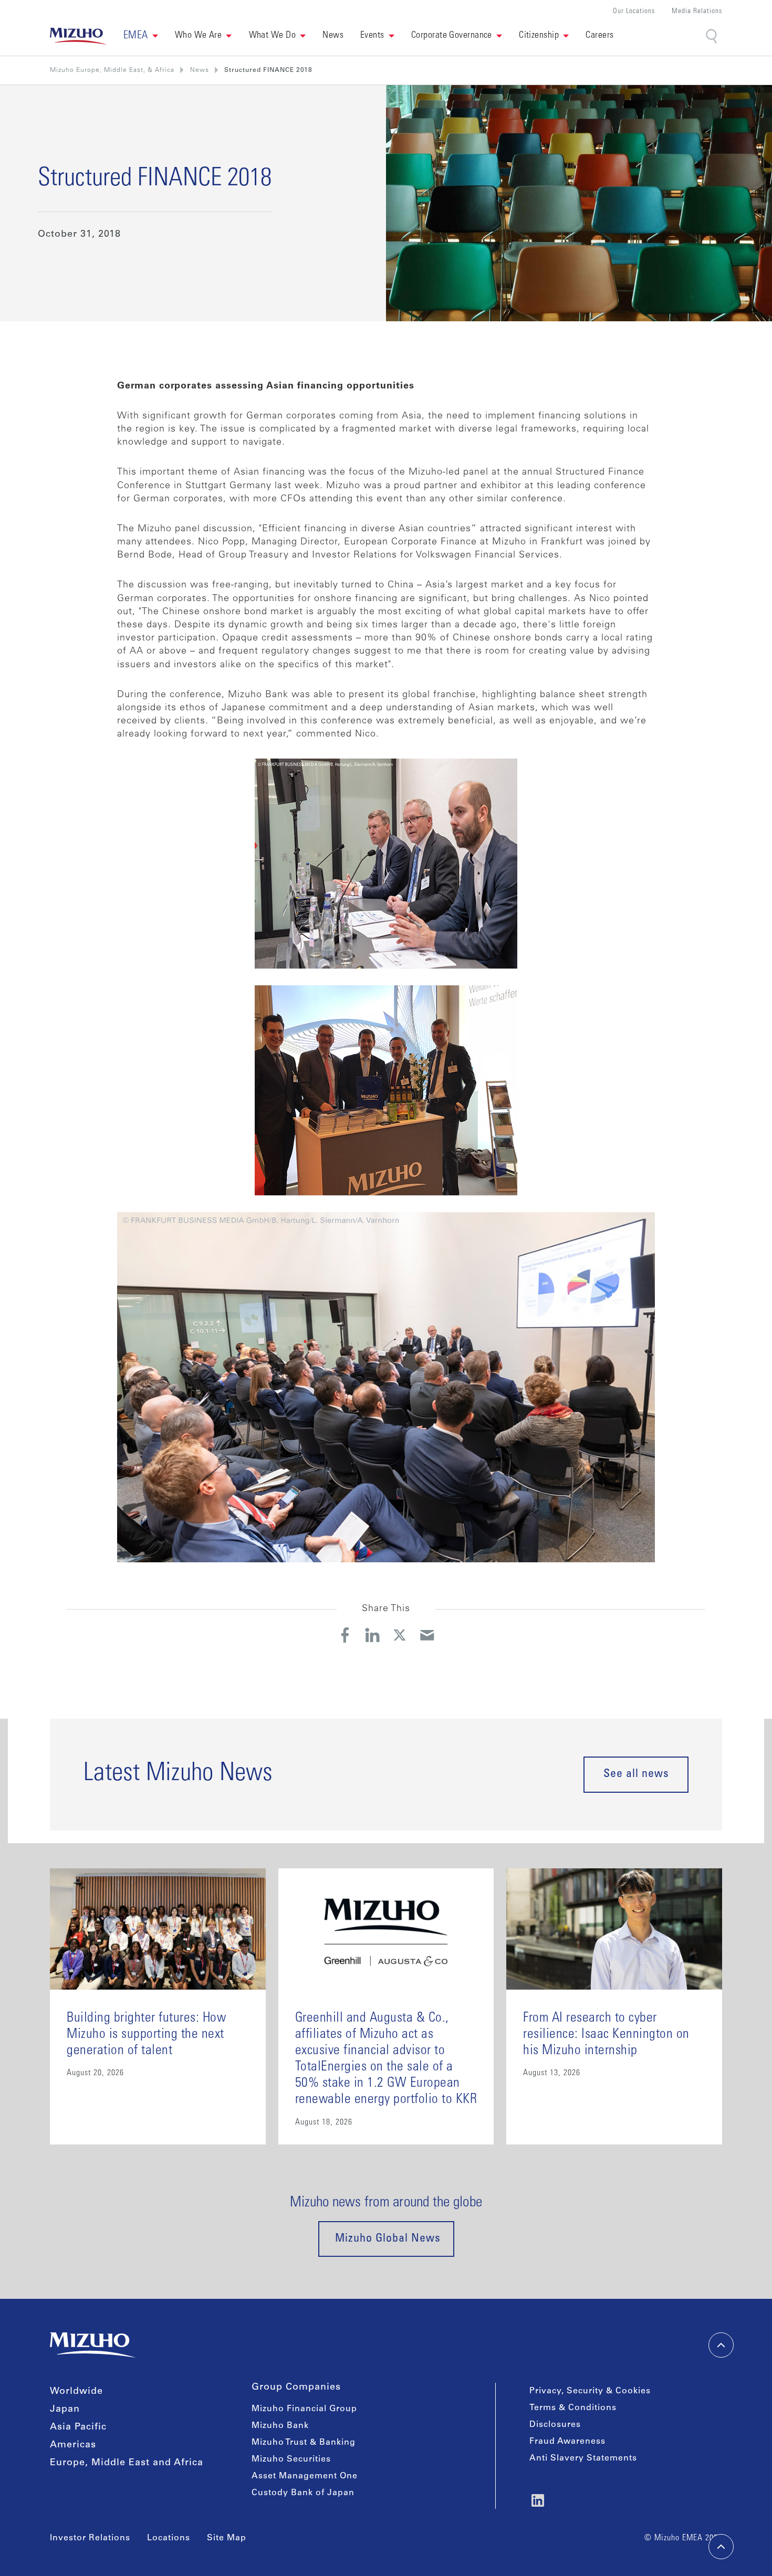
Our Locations (634, 12)
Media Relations (697, 12)
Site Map (227, 2538)
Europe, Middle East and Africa (127, 2463)
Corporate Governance (452, 36)
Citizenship (539, 36)
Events (372, 36)
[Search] (712, 36)
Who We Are (199, 36)
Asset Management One (305, 2476)
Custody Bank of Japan (303, 2493)
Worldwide (76, 2392)
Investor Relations (90, 2538)
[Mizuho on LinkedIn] (538, 2500)
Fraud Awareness (567, 2442)
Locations (169, 2538)
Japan (65, 2410)
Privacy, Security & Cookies (590, 2391)
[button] (141, 36)
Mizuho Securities (291, 2459)
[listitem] (200, 70)
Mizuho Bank (280, 2426)
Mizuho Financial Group (304, 2409)
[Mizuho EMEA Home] (78, 36)
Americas (73, 2445)
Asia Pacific (78, 2427)
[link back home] (92, 2345)
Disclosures (555, 2425)
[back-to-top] (721, 2547)
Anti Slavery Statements (583, 2458)
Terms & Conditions (573, 2408)
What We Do (273, 36)
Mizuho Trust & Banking (304, 2443)
